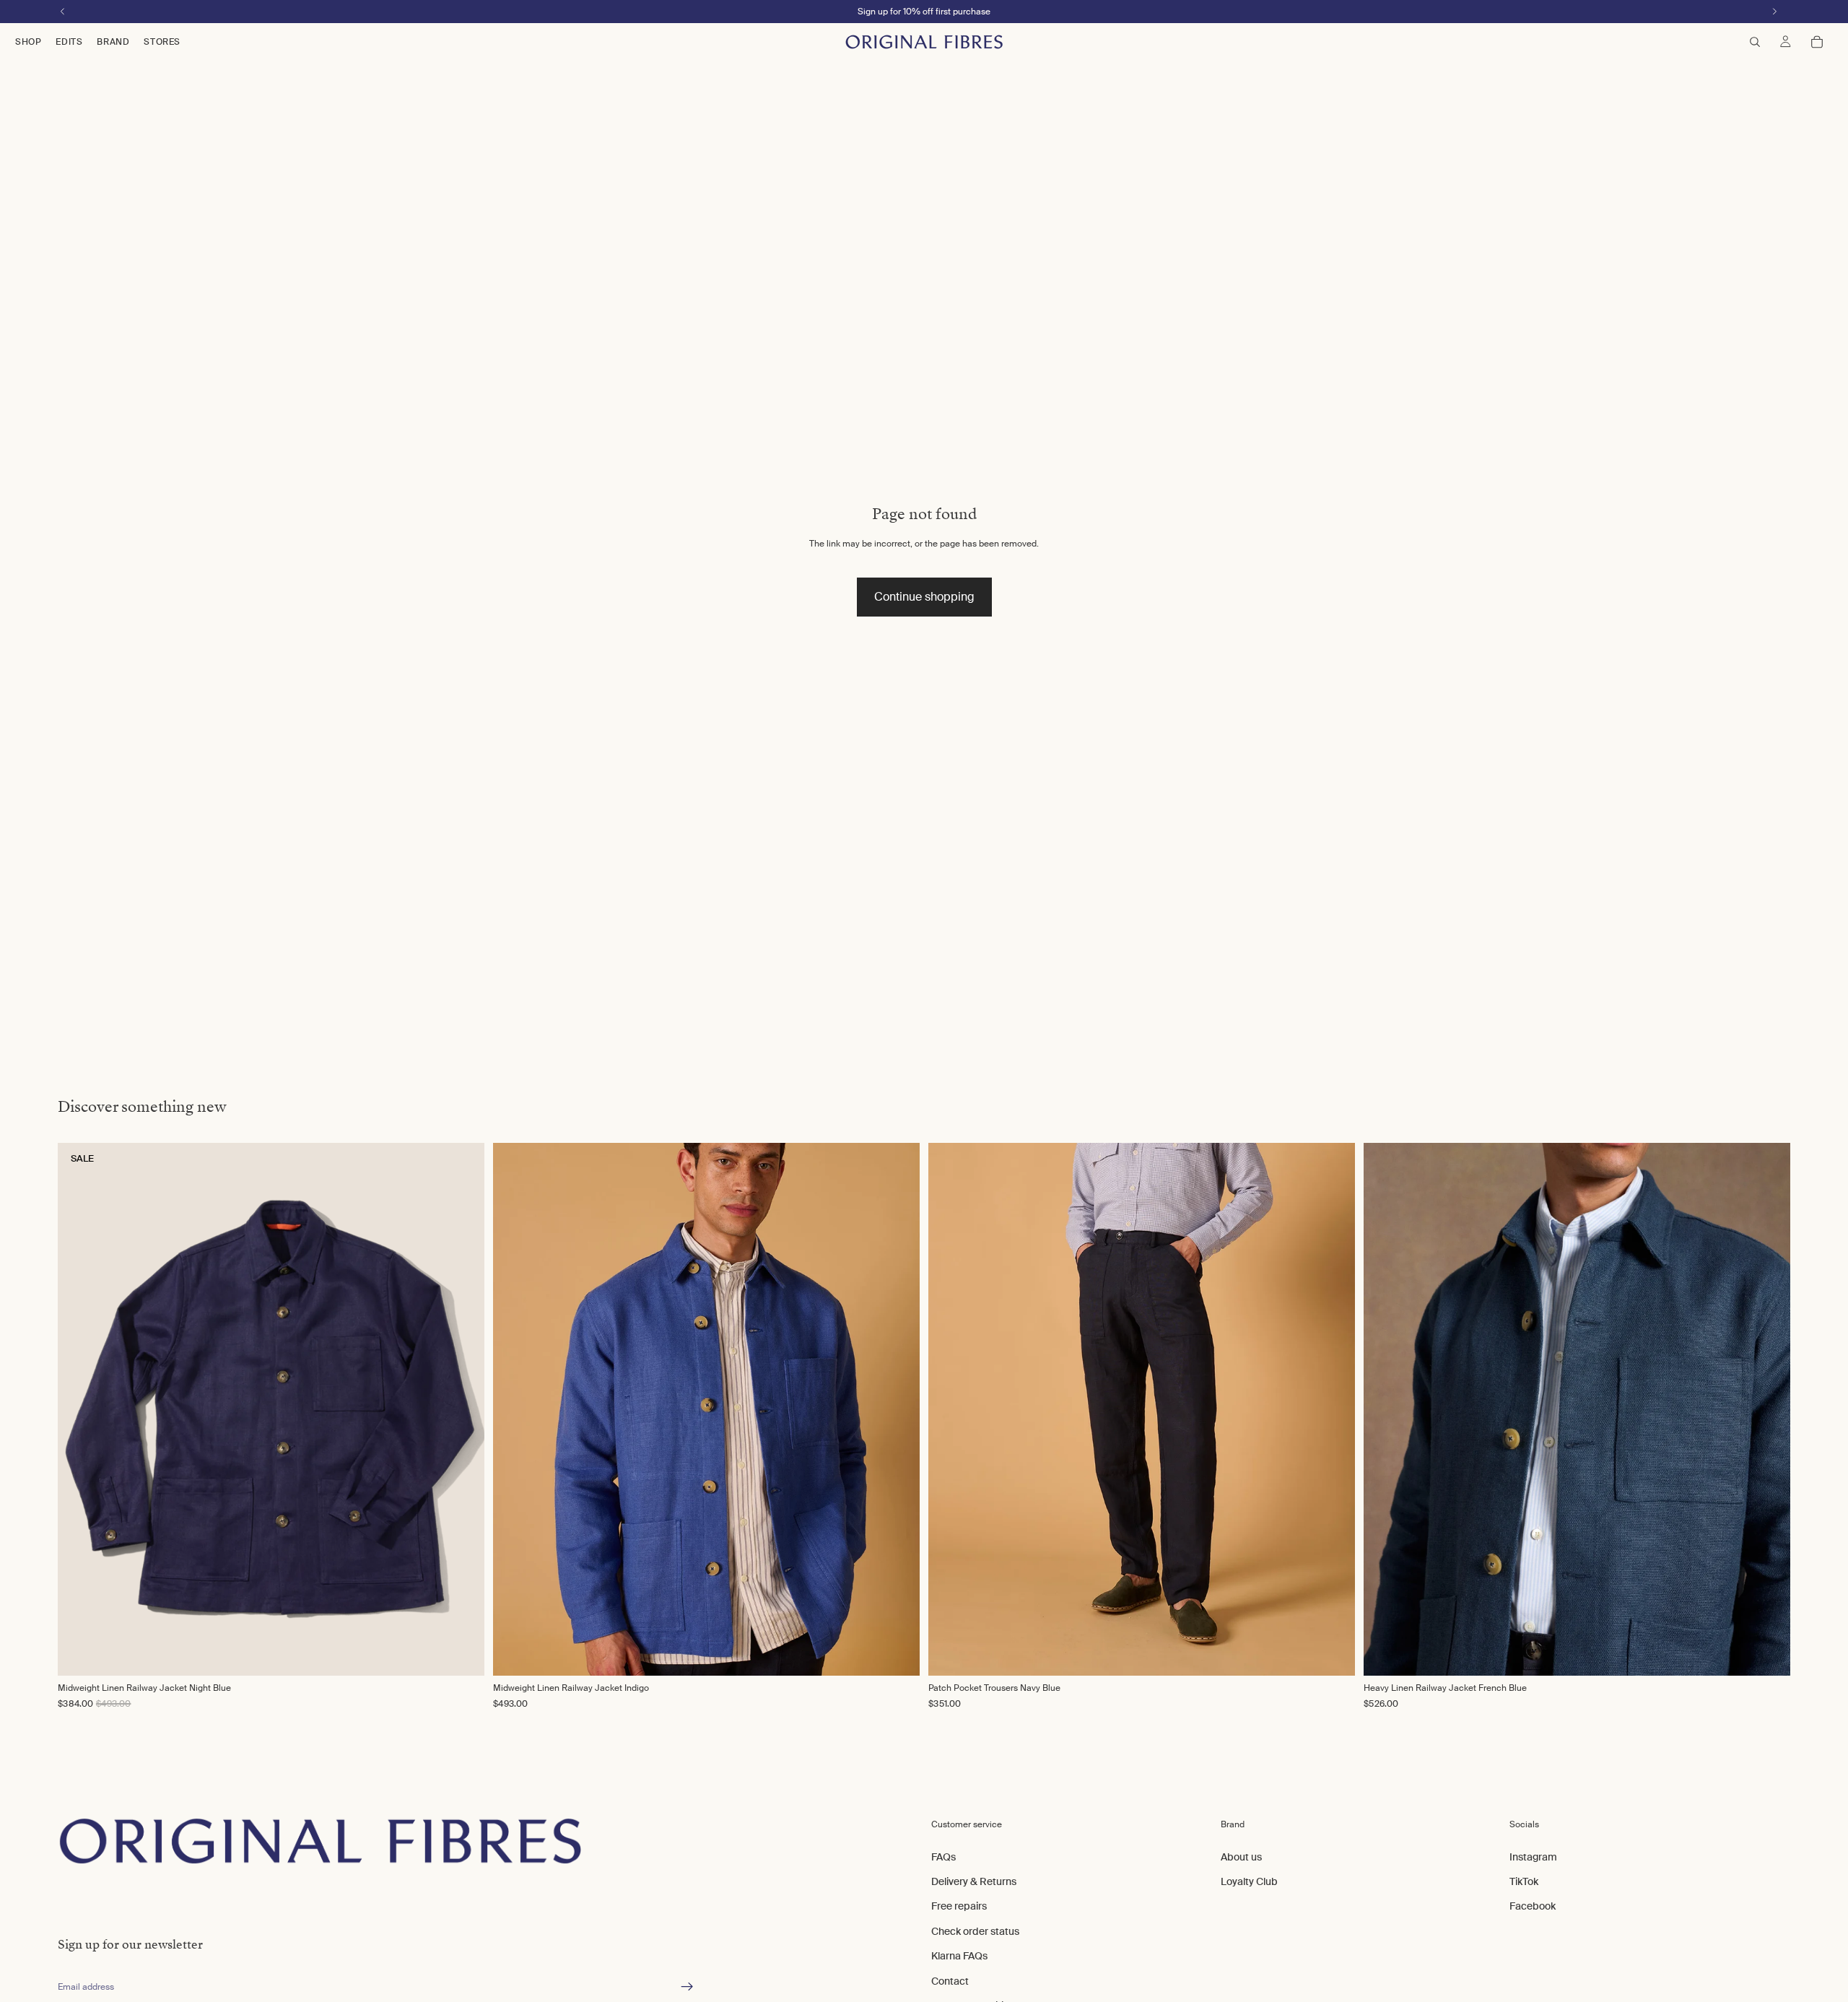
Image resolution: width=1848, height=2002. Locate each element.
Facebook (1533, 1907)
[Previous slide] (519, 1409)
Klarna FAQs (959, 1956)
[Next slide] (894, 1409)
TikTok (1524, 1881)
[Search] (1755, 42)
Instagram (1533, 1857)
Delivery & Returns (974, 1881)
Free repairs (959, 1907)
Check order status (975, 1931)
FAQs (943, 1857)
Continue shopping (924, 597)
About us (1241, 1857)
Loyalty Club (1249, 1881)
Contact (950, 1981)
